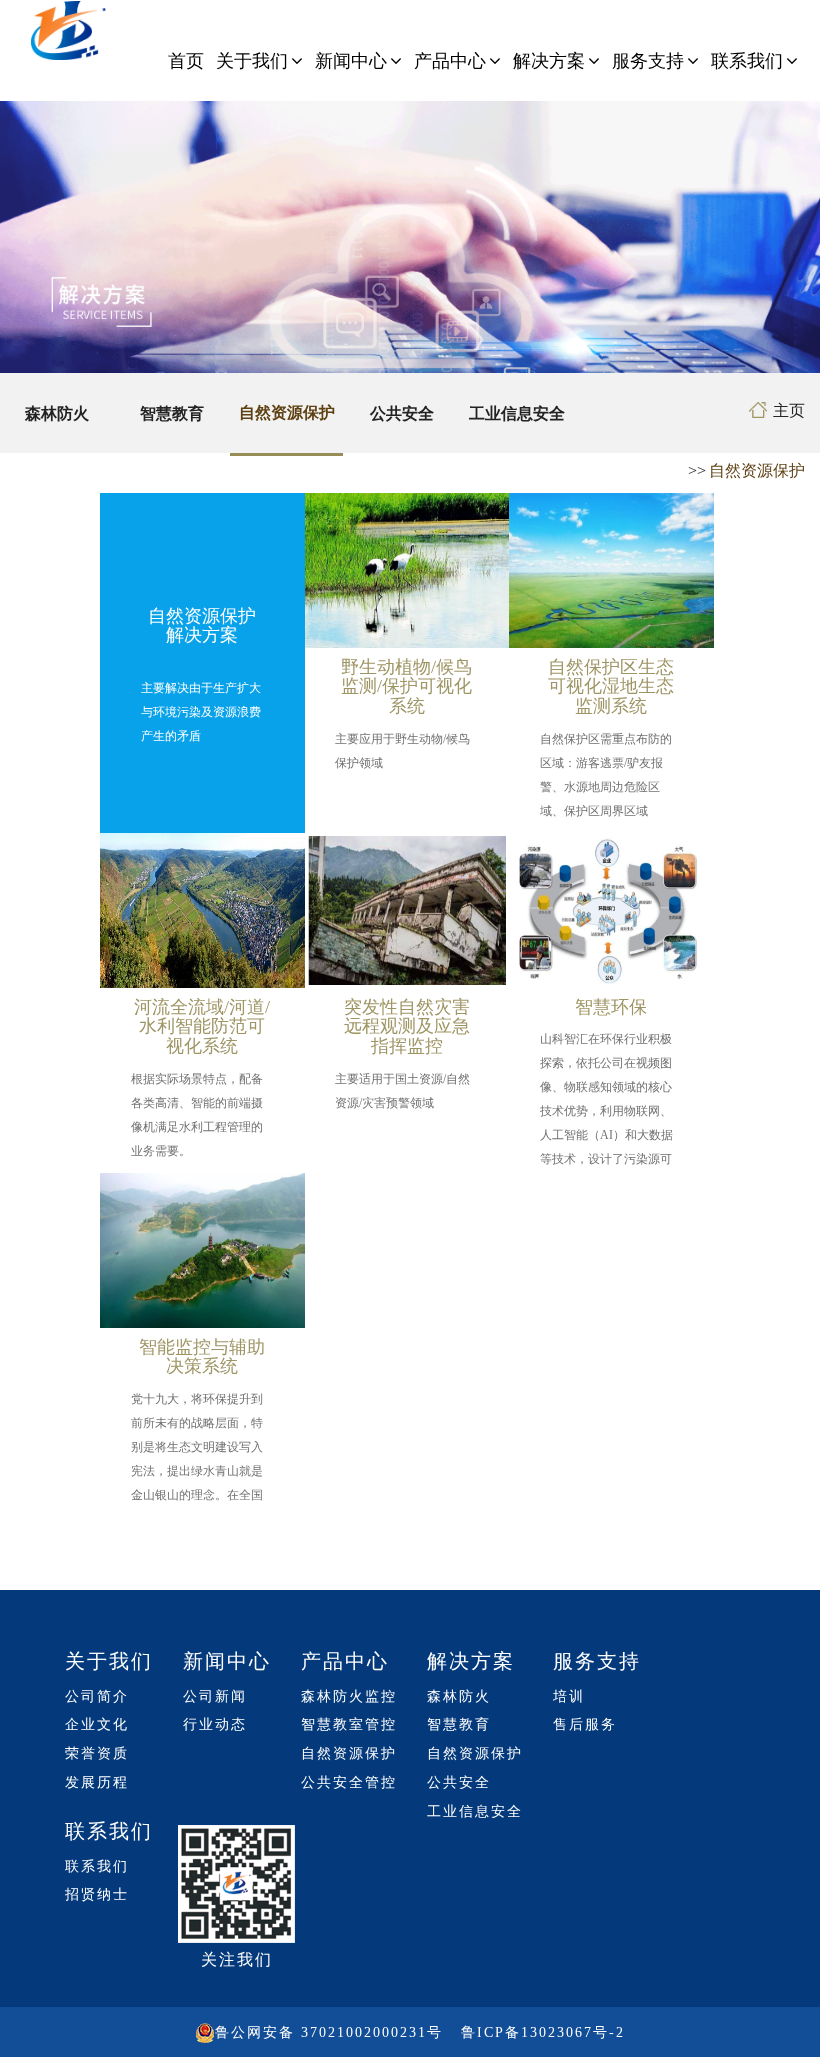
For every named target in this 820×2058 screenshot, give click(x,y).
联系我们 (747, 61)
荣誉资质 (97, 1753)
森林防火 (57, 413)
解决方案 (549, 61)
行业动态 (215, 1724)
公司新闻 (215, 1696)
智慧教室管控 (349, 1724)
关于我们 (252, 61)
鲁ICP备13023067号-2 (543, 2032)
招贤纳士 (97, 1894)
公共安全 (402, 413)
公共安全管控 (349, 1782)
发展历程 (97, 1782)
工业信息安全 (517, 413)
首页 (186, 61)
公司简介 (97, 1696)
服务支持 (648, 61)
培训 (569, 1696)
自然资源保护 (287, 412)
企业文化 (97, 1724)
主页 (789, 410)
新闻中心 (351, 61)
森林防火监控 (349, 1696)
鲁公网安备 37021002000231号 (329, 2032)
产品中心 (450, 61)
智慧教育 (172, 413)
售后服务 (585, 1724)
